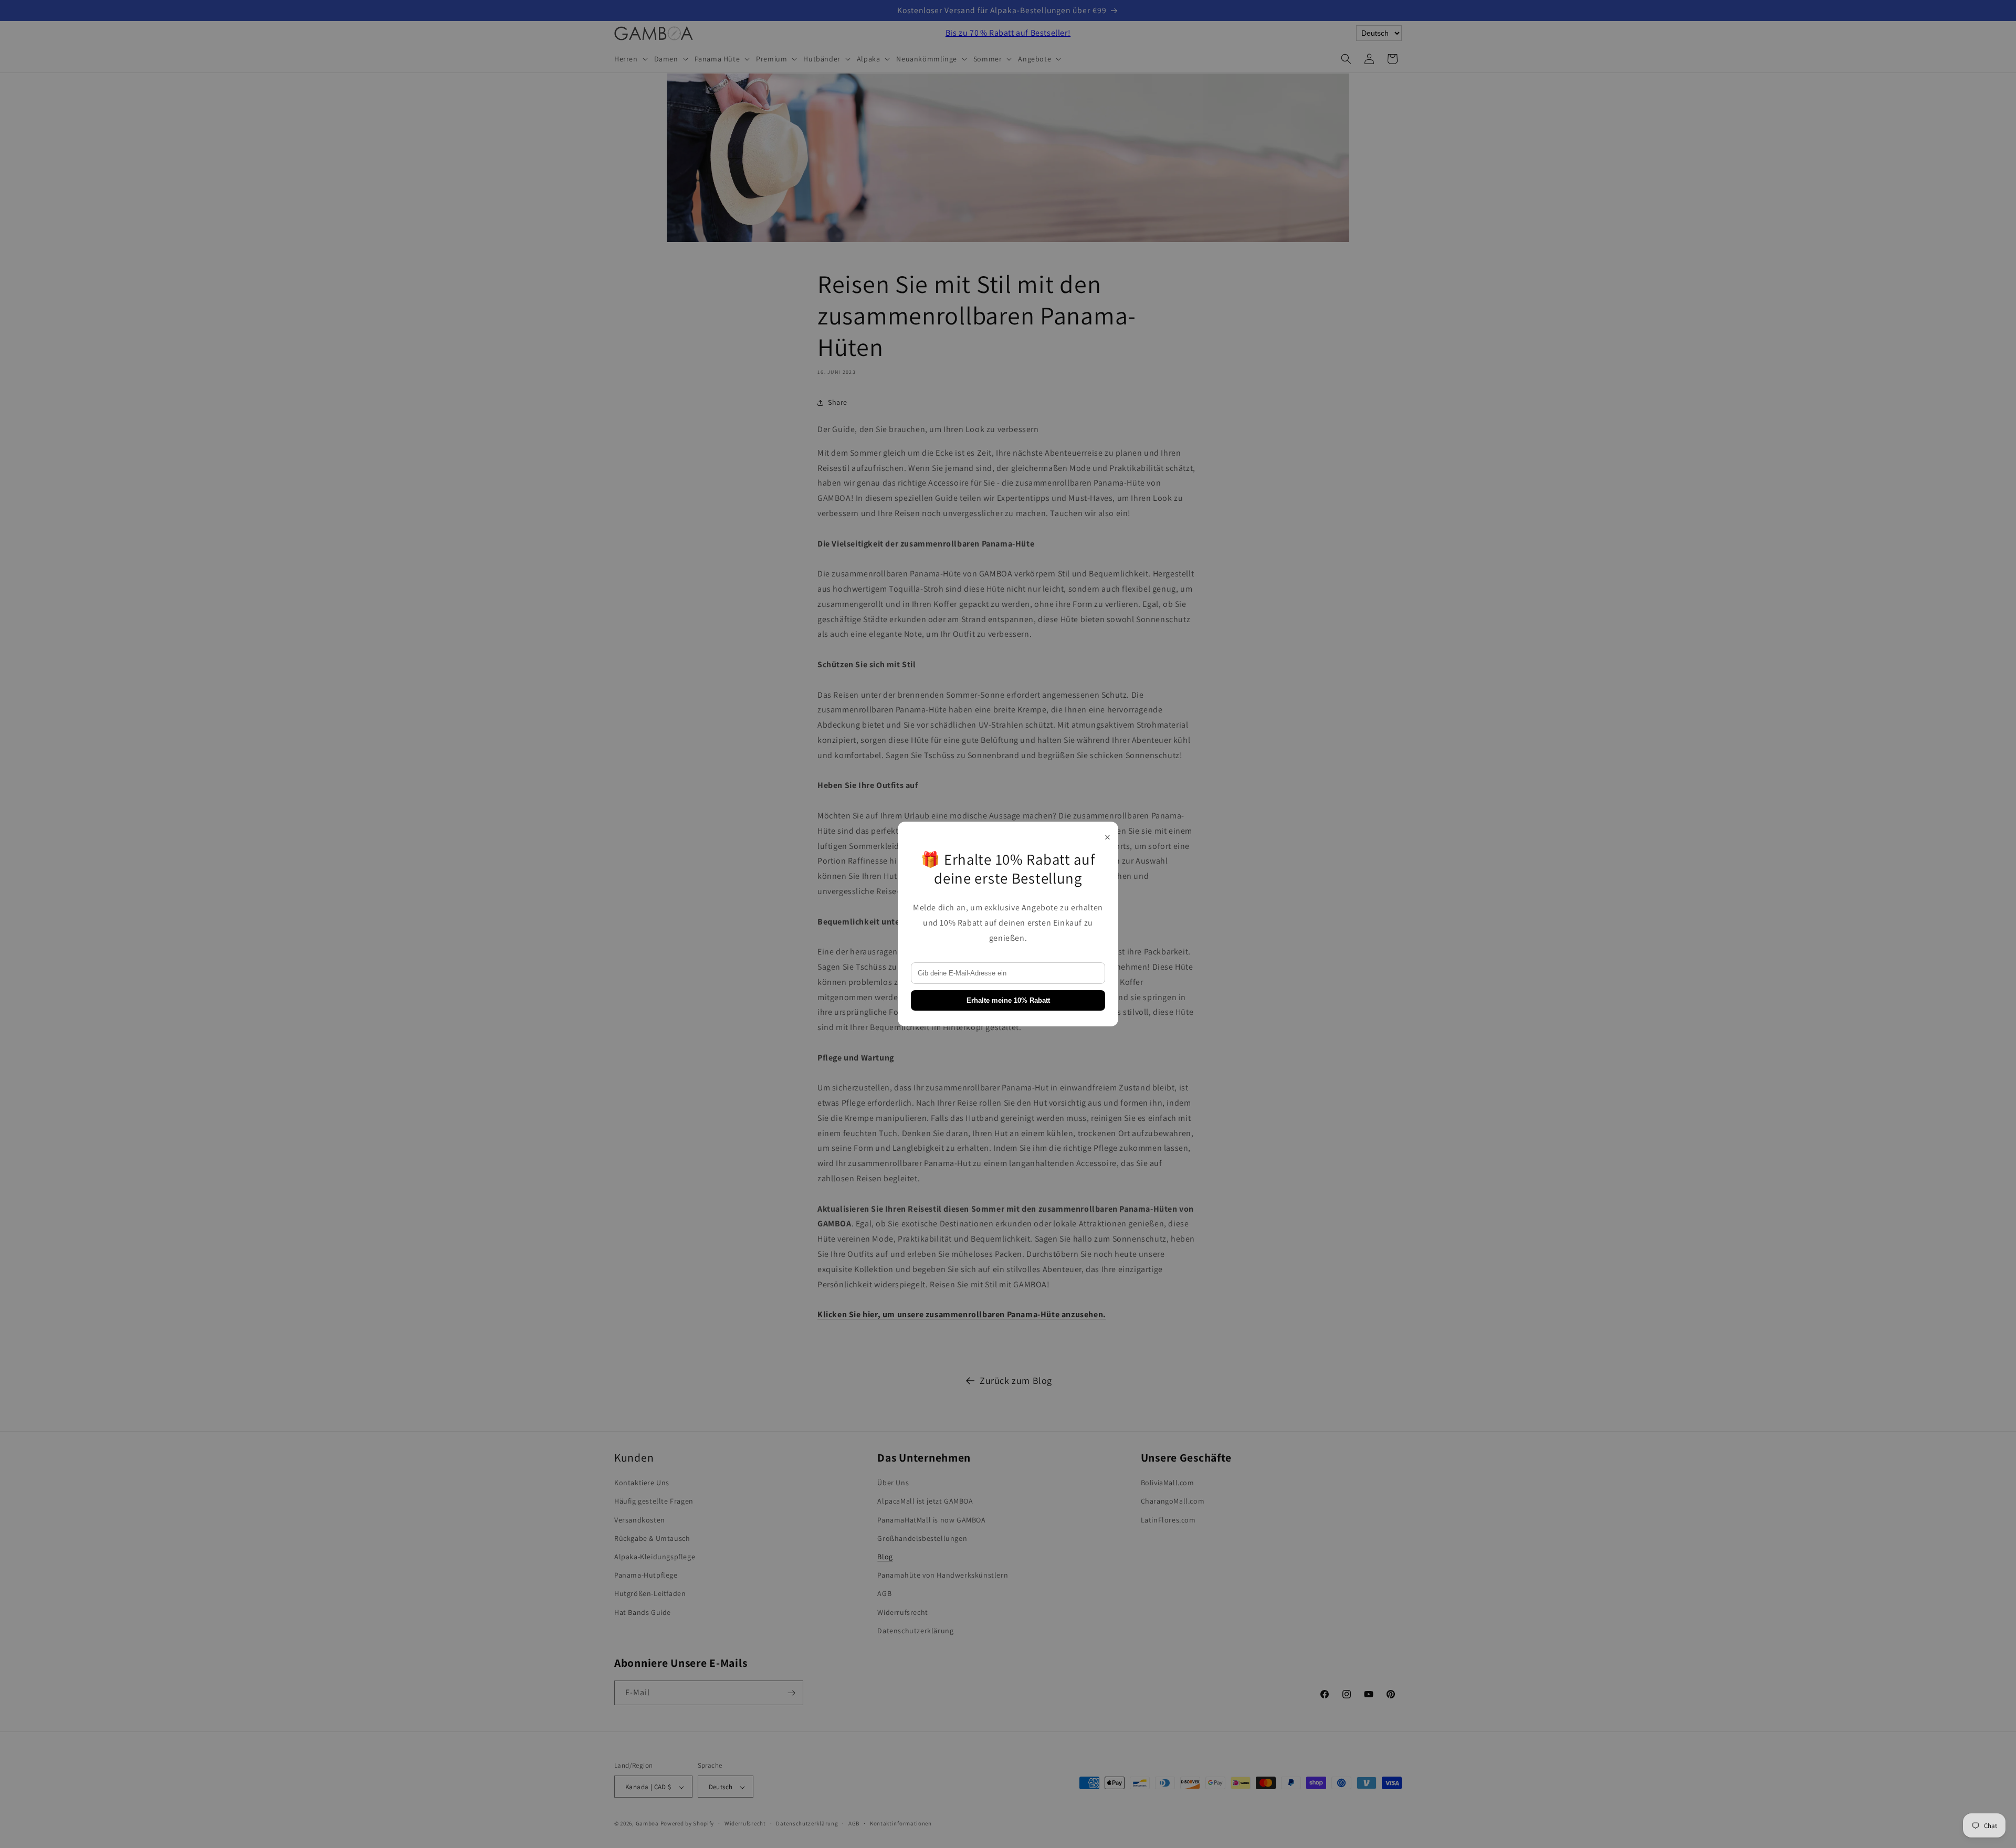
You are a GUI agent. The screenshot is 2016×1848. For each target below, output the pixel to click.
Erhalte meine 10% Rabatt (1008, 1000)
